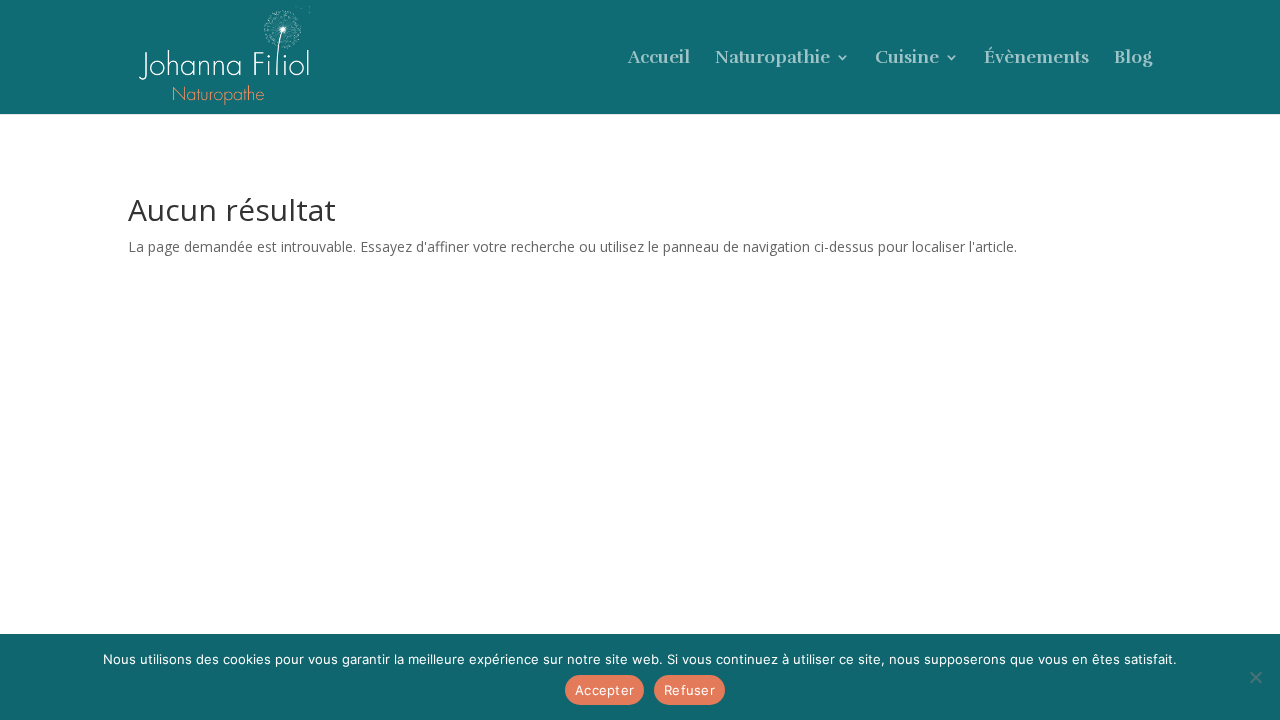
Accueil (659, 59)
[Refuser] (1255, 677)
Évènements (1036, 59)
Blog (1133, 59)
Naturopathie (772, 59)
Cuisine (907, 59)
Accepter (604, 690)
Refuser (689, 690)
